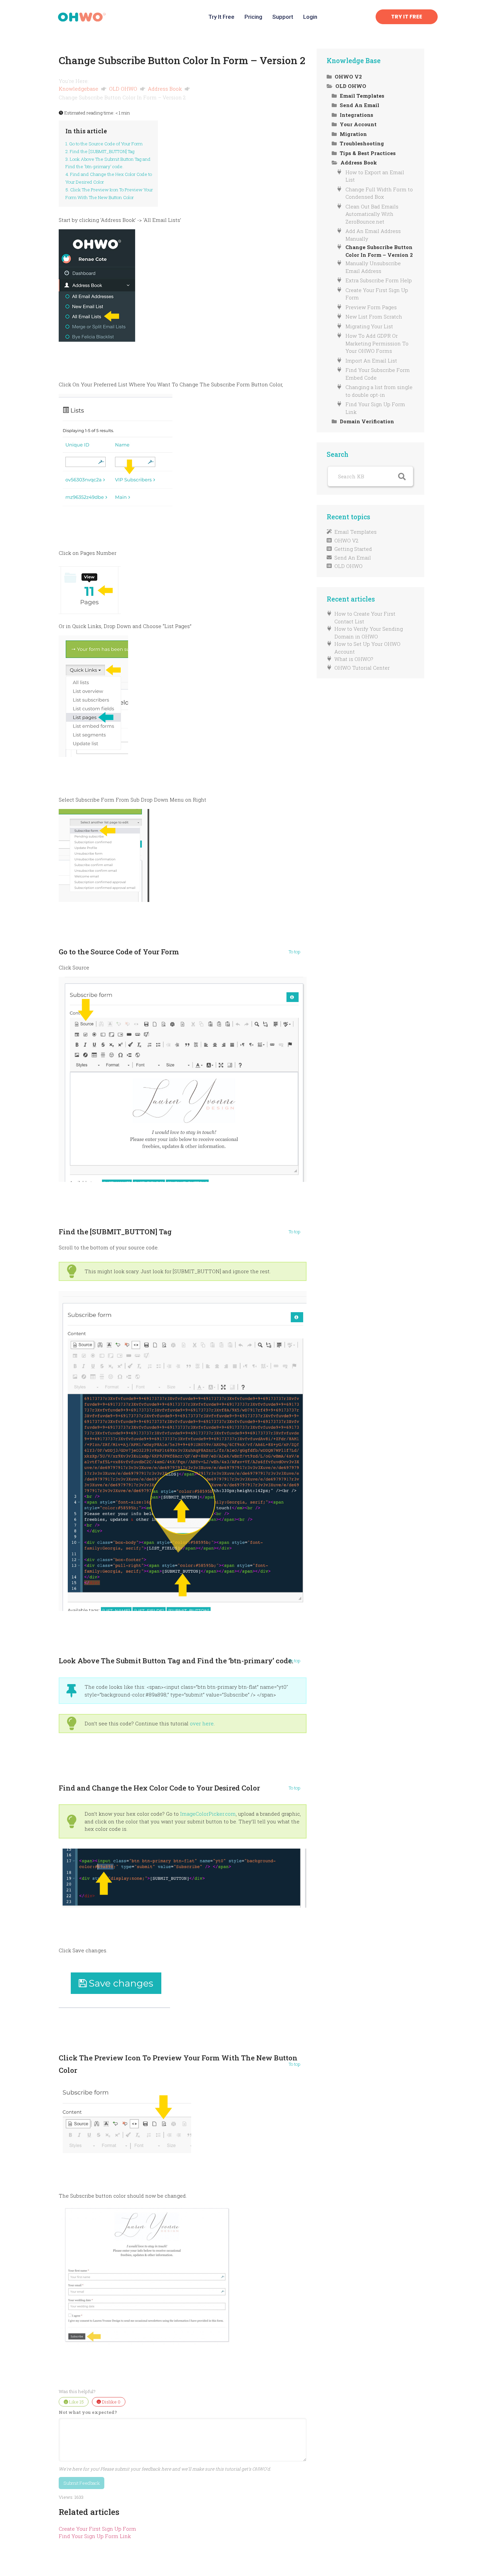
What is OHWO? (354, 659)
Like (76, 2402)
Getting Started (353, 549)
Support (283, 17)
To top (295, 952)
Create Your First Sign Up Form (97, 2529)
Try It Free (221, 17)
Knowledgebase (79, 89)
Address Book (166, 89)
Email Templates (355, 532)
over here (202, 1723)
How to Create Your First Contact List (365, 617)
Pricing (253, 17)
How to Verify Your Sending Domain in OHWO (369, 633)
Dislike (111, 2402)
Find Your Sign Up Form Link (95, 2536)
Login (310, 17)
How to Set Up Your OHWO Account (367, 648)
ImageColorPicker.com (208, 1814)
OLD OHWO (124, 89)
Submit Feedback (82, 2483)
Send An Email (353, 558)
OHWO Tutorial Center (362, 668)
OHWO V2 (346, 540)
